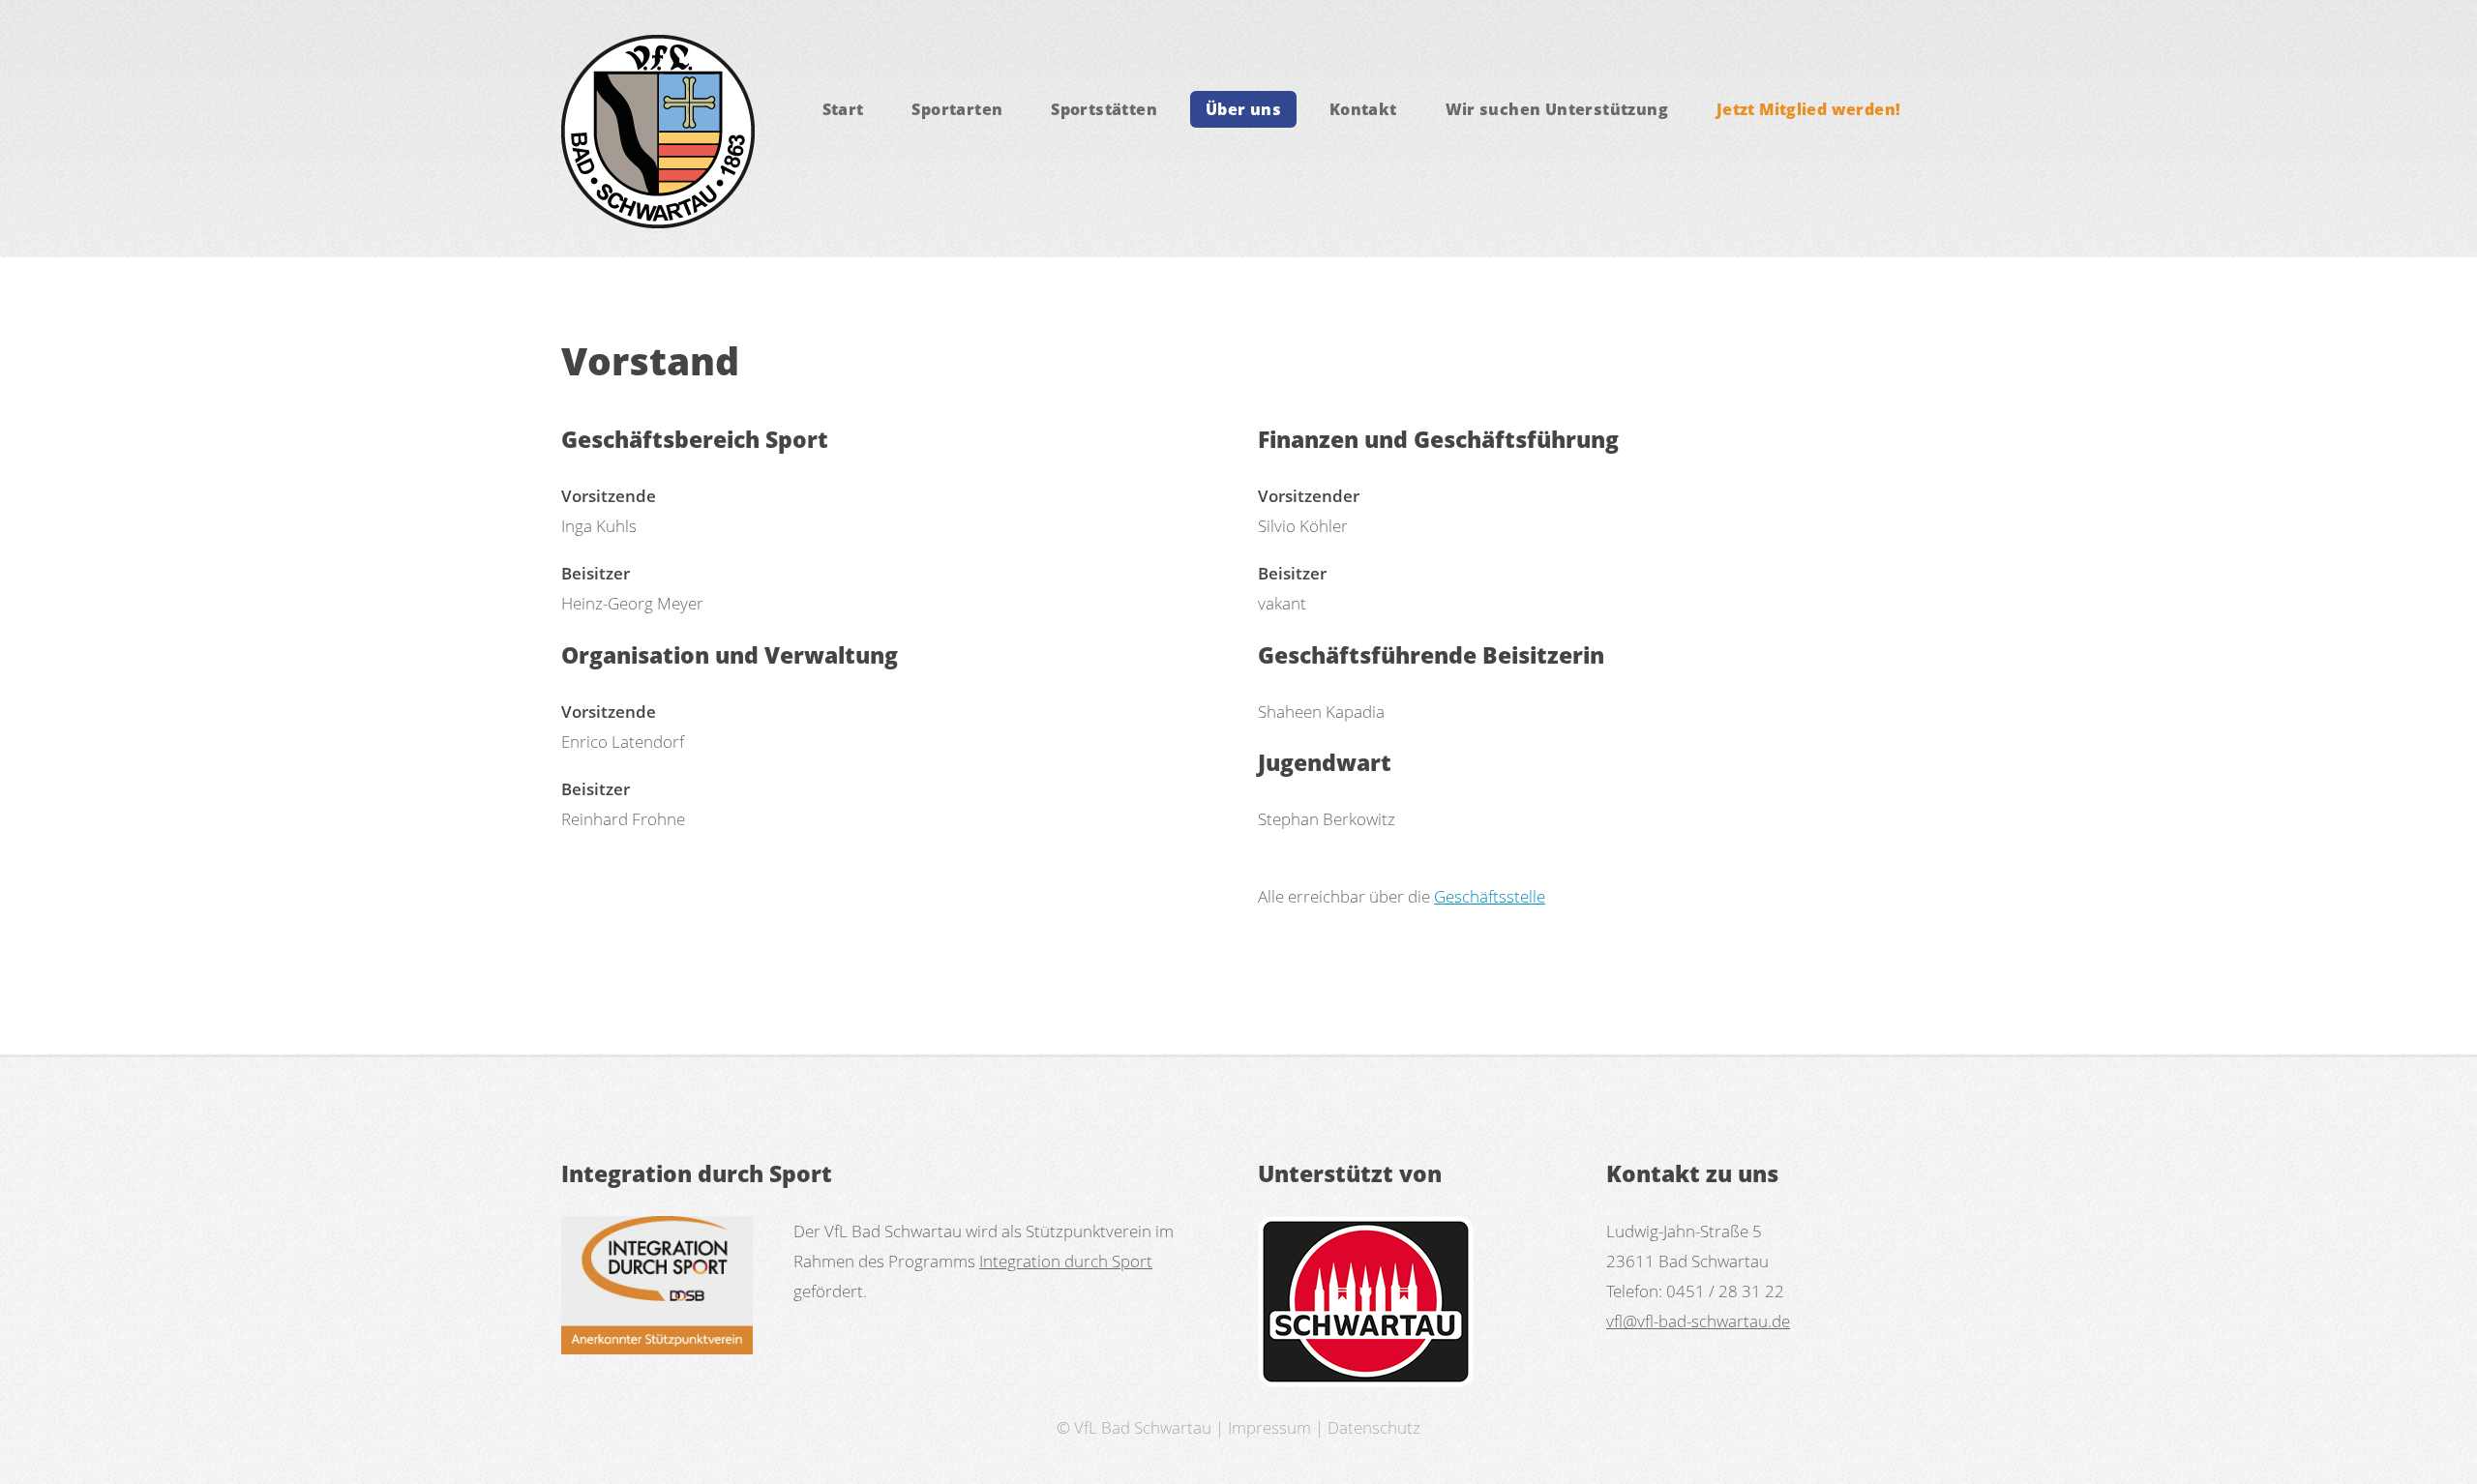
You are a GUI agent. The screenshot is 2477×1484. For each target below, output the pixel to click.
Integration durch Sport (1066, 1261)
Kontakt (1363, 109)
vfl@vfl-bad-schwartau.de (1698, 1321)
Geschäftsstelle (1490, 896)
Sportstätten (1104, 109)
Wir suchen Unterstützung (1557, 109)
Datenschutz (1374, 1427)
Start (843, 109)
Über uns (1243, 109)
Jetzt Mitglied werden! (1809, 109)
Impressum (1269, 1427)
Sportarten (957, 109)
